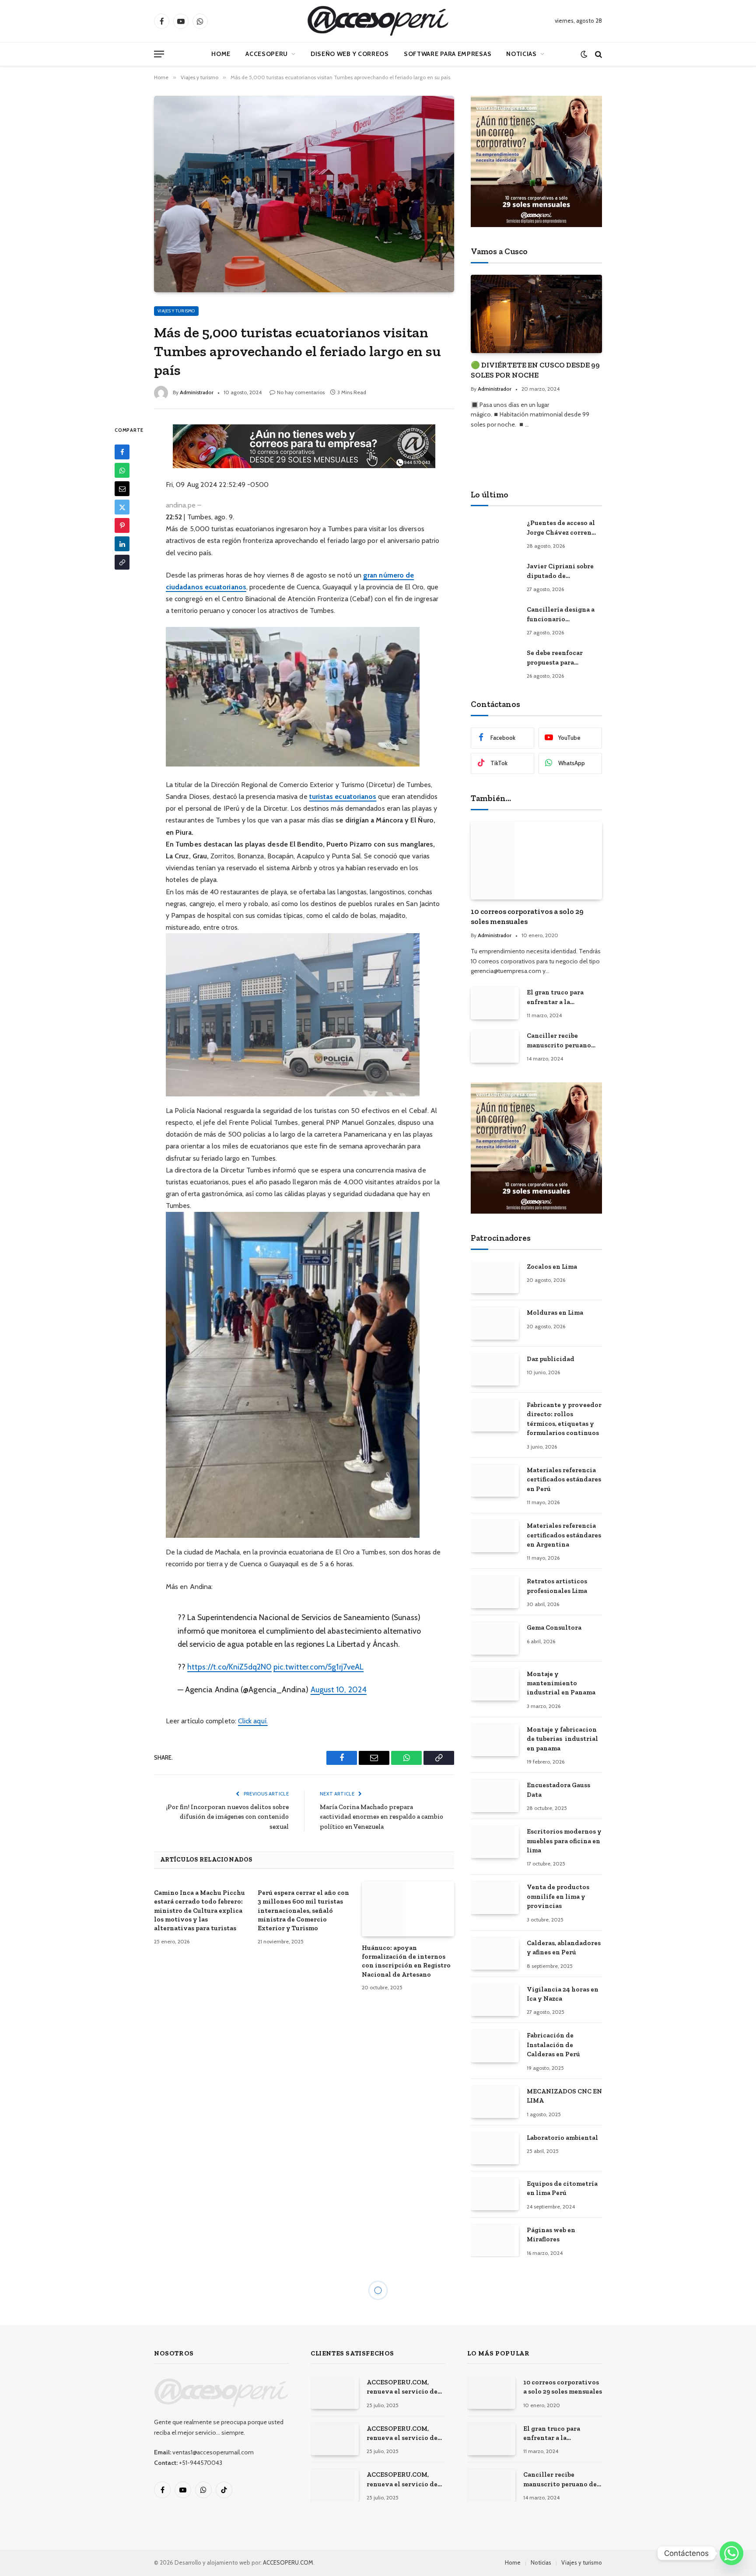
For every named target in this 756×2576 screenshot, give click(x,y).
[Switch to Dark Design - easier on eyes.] (584, 54)
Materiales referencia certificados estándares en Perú (564, 1479)
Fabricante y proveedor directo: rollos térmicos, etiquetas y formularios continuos (564, 1419)
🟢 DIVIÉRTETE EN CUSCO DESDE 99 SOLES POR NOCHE (535, 370)
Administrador (197, 392)
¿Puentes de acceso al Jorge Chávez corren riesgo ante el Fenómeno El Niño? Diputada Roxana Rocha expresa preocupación (561, 528)
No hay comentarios (301, 392)
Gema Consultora (554, 1627)
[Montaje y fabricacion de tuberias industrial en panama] (495, 1740)
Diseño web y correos (350, 54)
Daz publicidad (551, 1359)
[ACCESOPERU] (378, 21)
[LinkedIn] (122, 544)
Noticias (521, 54)
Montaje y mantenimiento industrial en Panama (561, 1683)
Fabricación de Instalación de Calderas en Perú (553, 2045)
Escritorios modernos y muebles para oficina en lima (564, 1841)
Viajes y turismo (176, 311)
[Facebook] (122, 452)
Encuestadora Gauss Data (558, 1790)
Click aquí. (253, 1721)
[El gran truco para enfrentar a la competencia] (495, 1003)
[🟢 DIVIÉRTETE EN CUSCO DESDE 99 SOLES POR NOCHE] (536, 314)
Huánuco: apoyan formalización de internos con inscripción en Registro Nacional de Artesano (406, 1961)
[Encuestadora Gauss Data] (495, 1796)
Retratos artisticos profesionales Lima (557, 1586)
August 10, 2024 (339, 1689)
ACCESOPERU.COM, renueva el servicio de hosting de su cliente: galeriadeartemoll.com (403, 2434)
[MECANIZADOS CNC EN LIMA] (495, 2102)
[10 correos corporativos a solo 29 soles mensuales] (536, 861)
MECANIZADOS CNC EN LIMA (564, 2096)
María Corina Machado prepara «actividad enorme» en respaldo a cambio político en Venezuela (381, 1817)
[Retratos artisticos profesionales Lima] (495, 1592)
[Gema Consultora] (495, 1638)
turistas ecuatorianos (343, 796)
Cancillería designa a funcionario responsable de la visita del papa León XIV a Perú (564, 615)
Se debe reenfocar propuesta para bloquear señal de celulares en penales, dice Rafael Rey (560, 658)
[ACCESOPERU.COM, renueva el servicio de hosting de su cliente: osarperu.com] (335, 2485)
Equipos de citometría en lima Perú (562, 2188)
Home (221, 54)
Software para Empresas (448, 54)
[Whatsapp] (731, 2553)
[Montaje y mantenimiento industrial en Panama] (495, 1685)
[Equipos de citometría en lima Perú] (495, 2194)
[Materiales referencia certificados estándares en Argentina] (495, 1536)
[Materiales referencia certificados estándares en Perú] (495, 1481)
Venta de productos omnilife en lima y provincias (558, 1896)
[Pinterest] (122, 526)
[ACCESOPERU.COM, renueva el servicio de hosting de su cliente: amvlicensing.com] (335, 2393)
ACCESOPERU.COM (288, 2562)
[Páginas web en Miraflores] (495, 2241)
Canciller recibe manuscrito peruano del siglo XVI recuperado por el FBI (561, 1041)
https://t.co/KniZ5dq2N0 (229, 1667)
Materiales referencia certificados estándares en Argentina (564, 1535)
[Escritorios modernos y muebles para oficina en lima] (495, 1842)
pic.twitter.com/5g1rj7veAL (318, 1667)
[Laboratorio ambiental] (495, 2148)
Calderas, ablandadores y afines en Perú (564, 1948)
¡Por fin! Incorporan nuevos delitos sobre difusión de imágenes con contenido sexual (227, 1817)
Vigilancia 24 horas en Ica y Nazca (563, 1994)
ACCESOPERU (267, 54)
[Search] (598, 54)
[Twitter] (122, 507)
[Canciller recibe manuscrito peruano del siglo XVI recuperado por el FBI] (495, 1046)
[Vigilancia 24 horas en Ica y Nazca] (495, 2000)
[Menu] (159, 54)
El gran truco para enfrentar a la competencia (555, 997)
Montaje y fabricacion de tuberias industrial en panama (562, 1739)
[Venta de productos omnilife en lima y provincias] (495, 1898)
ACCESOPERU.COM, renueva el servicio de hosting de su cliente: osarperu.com (402, 2480)
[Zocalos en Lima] (495, 1277)
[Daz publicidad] (495, 1370)
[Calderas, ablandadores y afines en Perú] (495, 1954)
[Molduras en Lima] (495, 1323)
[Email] (122, 489)
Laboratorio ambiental (562, 2138)
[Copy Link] (122, 563)
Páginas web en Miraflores (551, 2235)
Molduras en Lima (555, 1312)
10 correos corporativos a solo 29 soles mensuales (527, 916)
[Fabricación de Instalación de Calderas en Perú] (495, 2046)
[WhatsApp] (122, 471)
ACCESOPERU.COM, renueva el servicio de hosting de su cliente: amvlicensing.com (402, 2387)
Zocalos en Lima (552, 1267)
